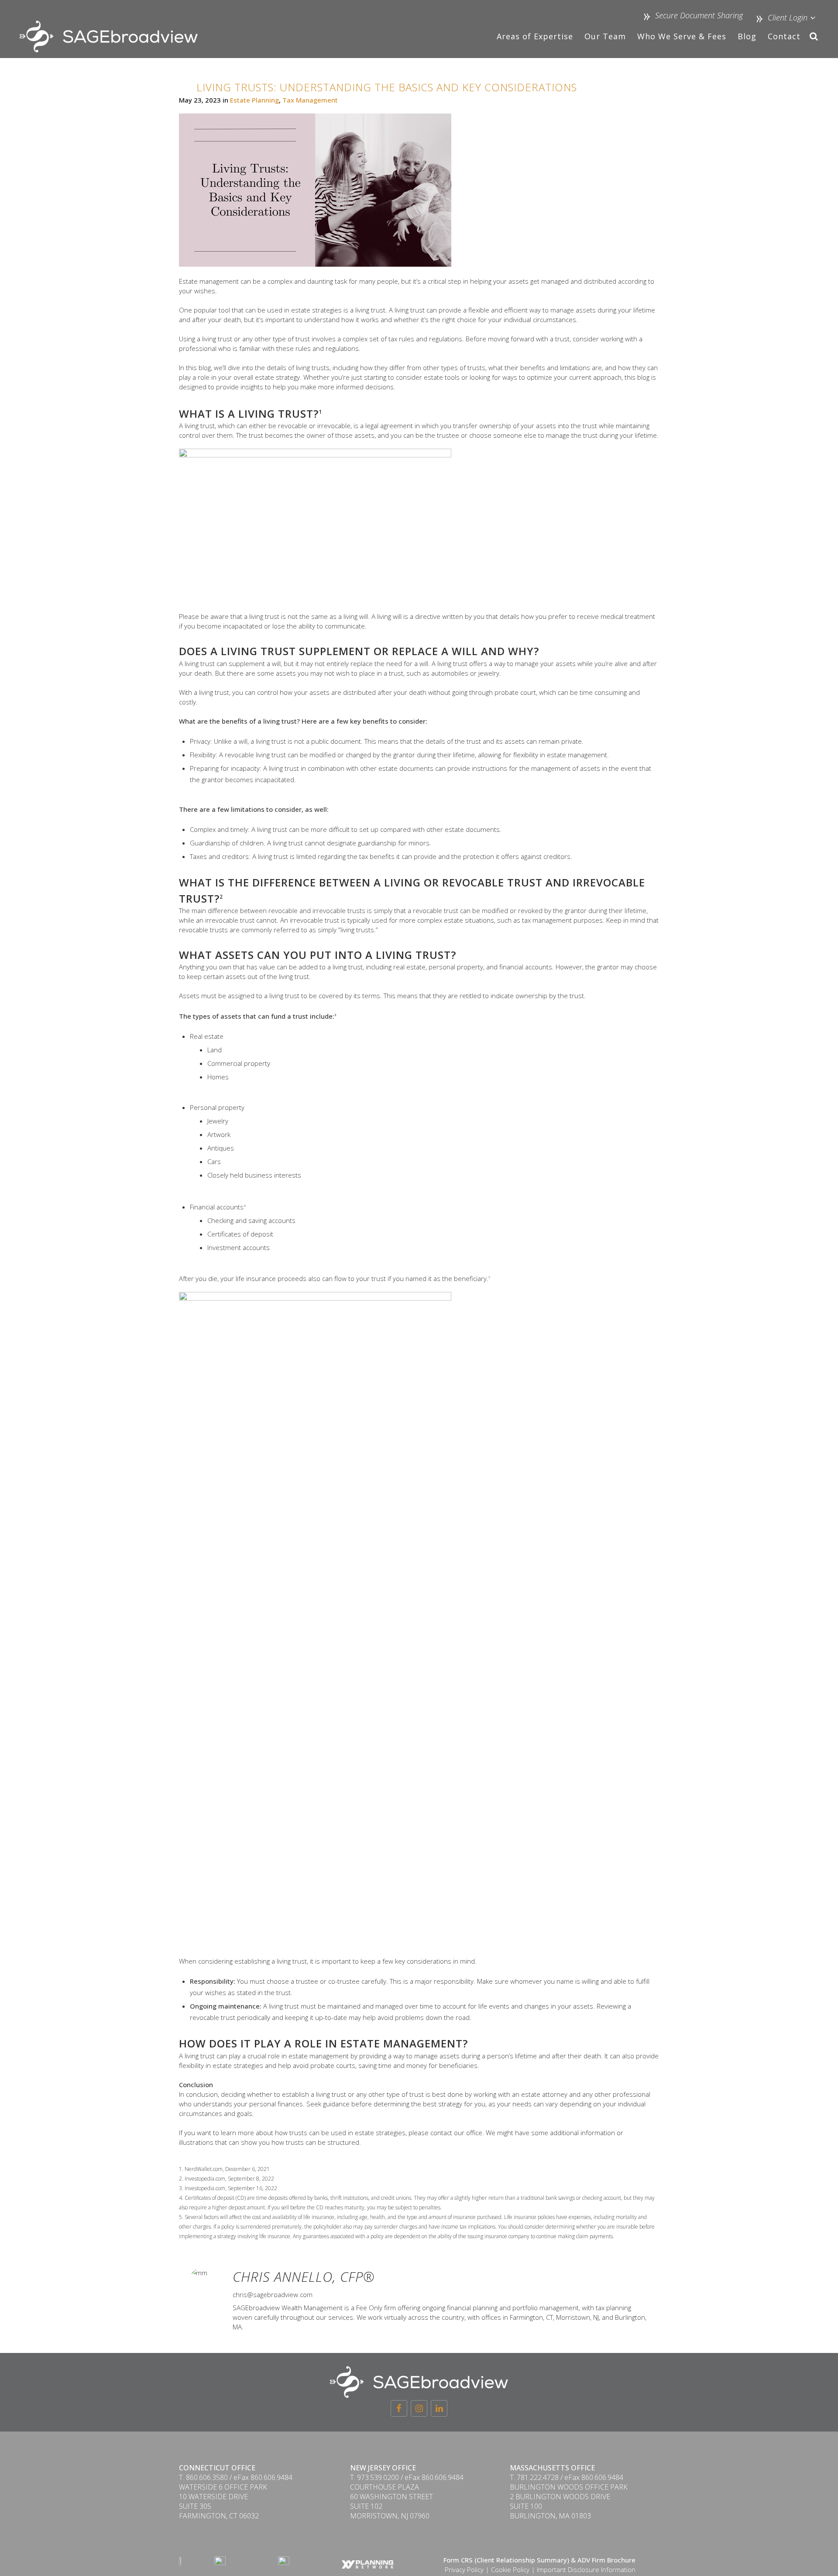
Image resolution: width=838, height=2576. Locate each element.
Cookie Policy (510, 2569)
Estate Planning (254, 100)
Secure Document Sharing (699, 15)
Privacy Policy (464, 2569)
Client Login (786, 17)
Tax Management (310, 100)
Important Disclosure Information (586, 2569)
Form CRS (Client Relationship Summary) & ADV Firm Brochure (539, 2560)
